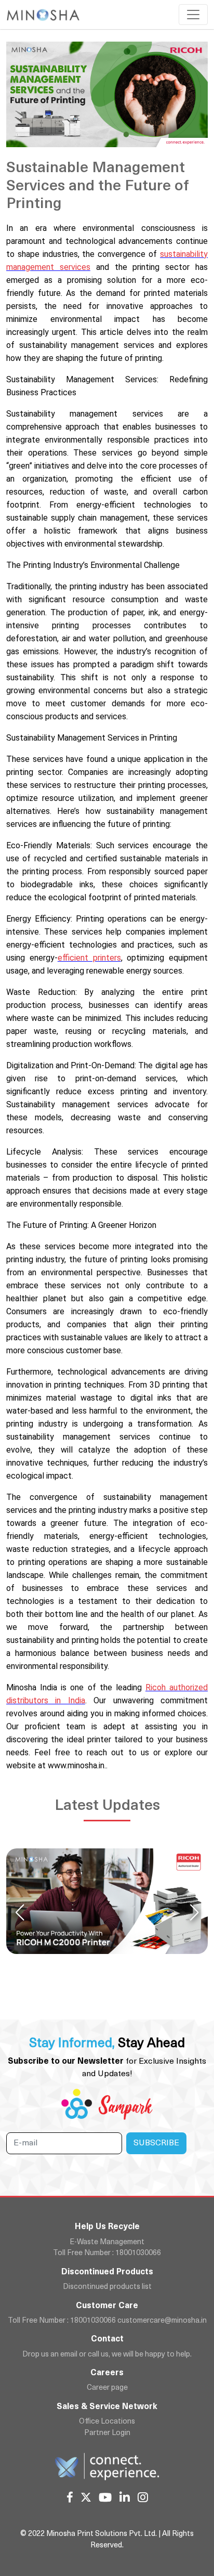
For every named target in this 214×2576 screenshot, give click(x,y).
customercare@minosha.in (162, 2321)
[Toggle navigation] (193, 15)
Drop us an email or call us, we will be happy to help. (107, 2355)
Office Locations (107, 2422)
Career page (107, 2388)
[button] (194, 1912)
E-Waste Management (107, 2242)
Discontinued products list (107, 2287)
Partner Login (107, 2433)
